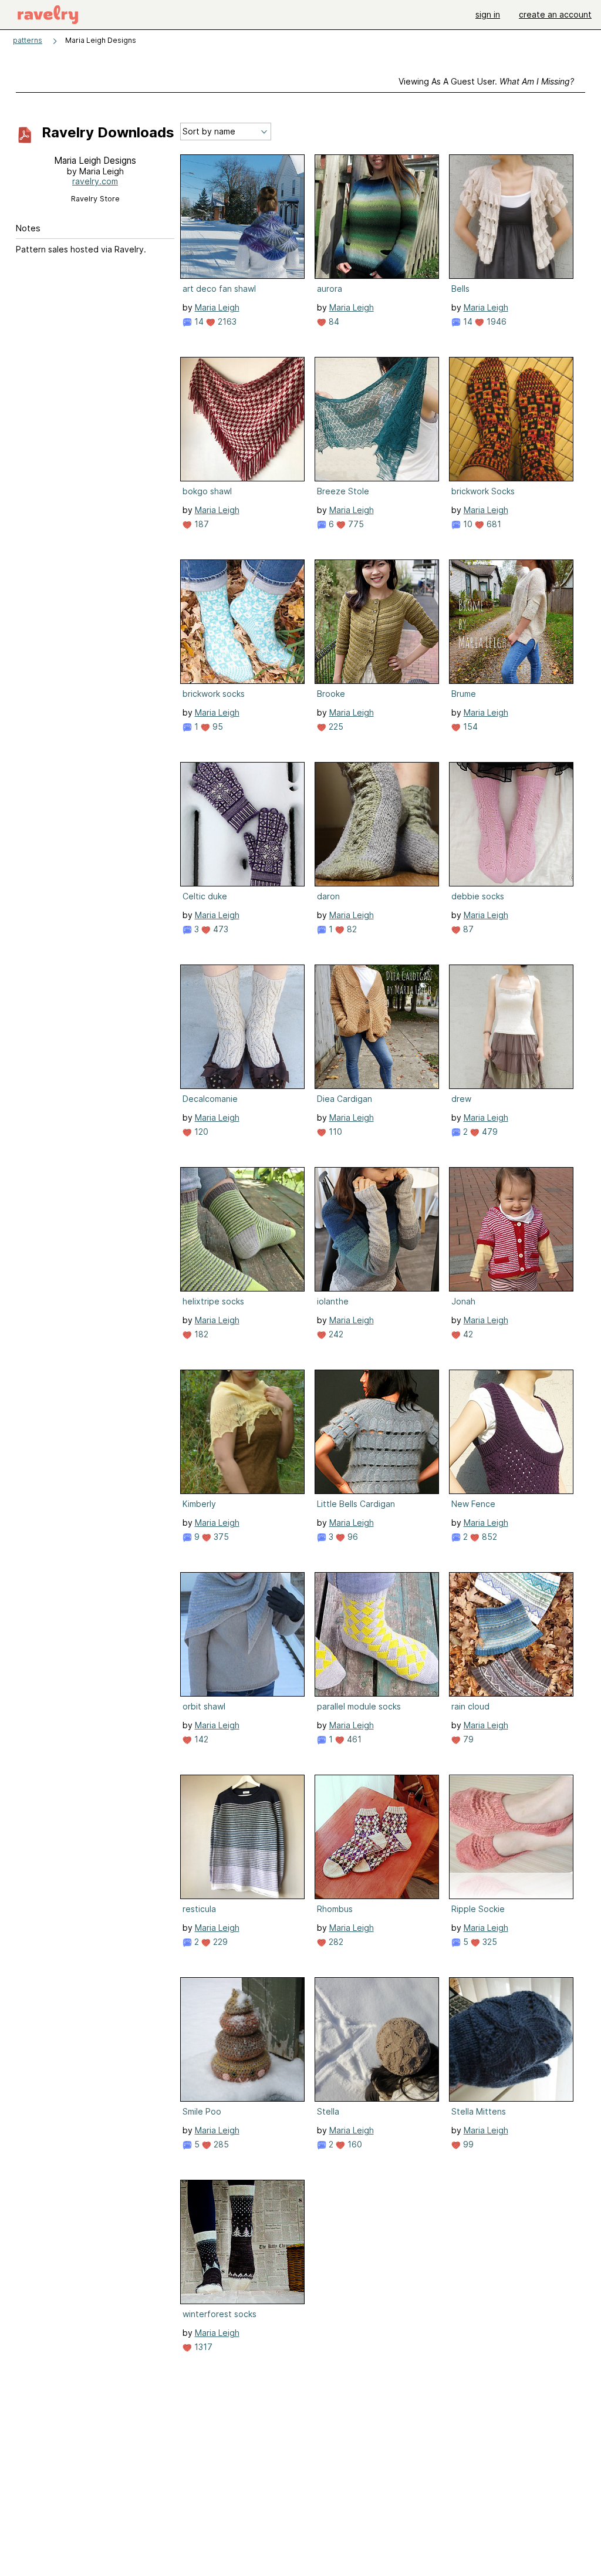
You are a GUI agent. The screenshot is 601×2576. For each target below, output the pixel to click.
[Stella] (377, 2039)
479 (489, 1132)
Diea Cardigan (345, 1099)
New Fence (473, 1504)
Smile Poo (202, 2111)
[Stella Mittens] (511, 2039)
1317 (202, 2347)
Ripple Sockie (478, 1909)
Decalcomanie (210, 1099)
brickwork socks (214, 694)
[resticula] (242, 1837)
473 (220, 929)
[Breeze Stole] (377, 419)
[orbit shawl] (242, 1634)
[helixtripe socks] (242, 1229)
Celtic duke (205, 896)
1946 (495, 321)
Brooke (331, 694)
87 (467, 929)
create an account (555, 14)
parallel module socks (359, 1706)
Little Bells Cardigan (356, 1504)
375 (220, 1537)
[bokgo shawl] (242, 419)
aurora (330, 289)
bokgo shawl (207, 491)
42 (467, 1334)
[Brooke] (377, 622)
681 (493, 524)
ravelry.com (95, 181)
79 (467, 1739)
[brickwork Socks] (511, 419)
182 (200, 1334)
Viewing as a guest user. (486, 81)
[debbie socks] (511, 824)
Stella (328, 2111)
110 (334, 1132)
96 (352, 1537)
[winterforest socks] (242, 2242)
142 (200, 1739)
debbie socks (478, 896)
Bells (460, 289)
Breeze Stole (343, 491)
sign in (488, 14)
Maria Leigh (217, 307)
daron (328, 896)
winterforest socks (220, 2314)
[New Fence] (511, 1432)
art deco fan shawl (219, 289)
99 (467, 2144)
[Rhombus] (377, 1837)
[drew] (511, 1027)
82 (351, 929)
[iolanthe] (377, 1229)
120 (200, 1132)
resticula (199, 1909)
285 (220, 2144)
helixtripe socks (213, 1301)
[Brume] (511, 622)
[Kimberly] (242, 1432)
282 (335, 1942)
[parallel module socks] (377, 1634)
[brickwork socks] (242, 622)
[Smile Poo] (242, 2039)
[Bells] (511, 217)
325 (489, 1942)
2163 (226, 321)
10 (467, 524)
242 (335, 1334)
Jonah (463, 1301)
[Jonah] (511, 1229)
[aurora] (377, 217)
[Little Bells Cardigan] (377, 1432)
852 (488, 1537)
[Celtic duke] (242, 824)
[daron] (377, 824)
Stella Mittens (479, 2111)
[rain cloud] (511, 1634)
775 (355, 524)
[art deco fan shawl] (242, 217)
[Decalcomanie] (242, 1027)
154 (469, 726)
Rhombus (335, 1909)
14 (198, 321)
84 (333, 321)
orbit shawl (204, 1706)
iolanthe (333, 1301)
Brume (464, 694)
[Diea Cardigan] (377, 1027)
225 (335, 726)
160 (354, 2144)
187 (200, 524)
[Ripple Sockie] (511, 1837)
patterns (28, 40)
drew (461, 1099)
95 (217, 726)
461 (353, 1739)
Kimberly (199, 1504)
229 (219, 1942)
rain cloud (470, 1706)
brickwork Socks (483, 491)
